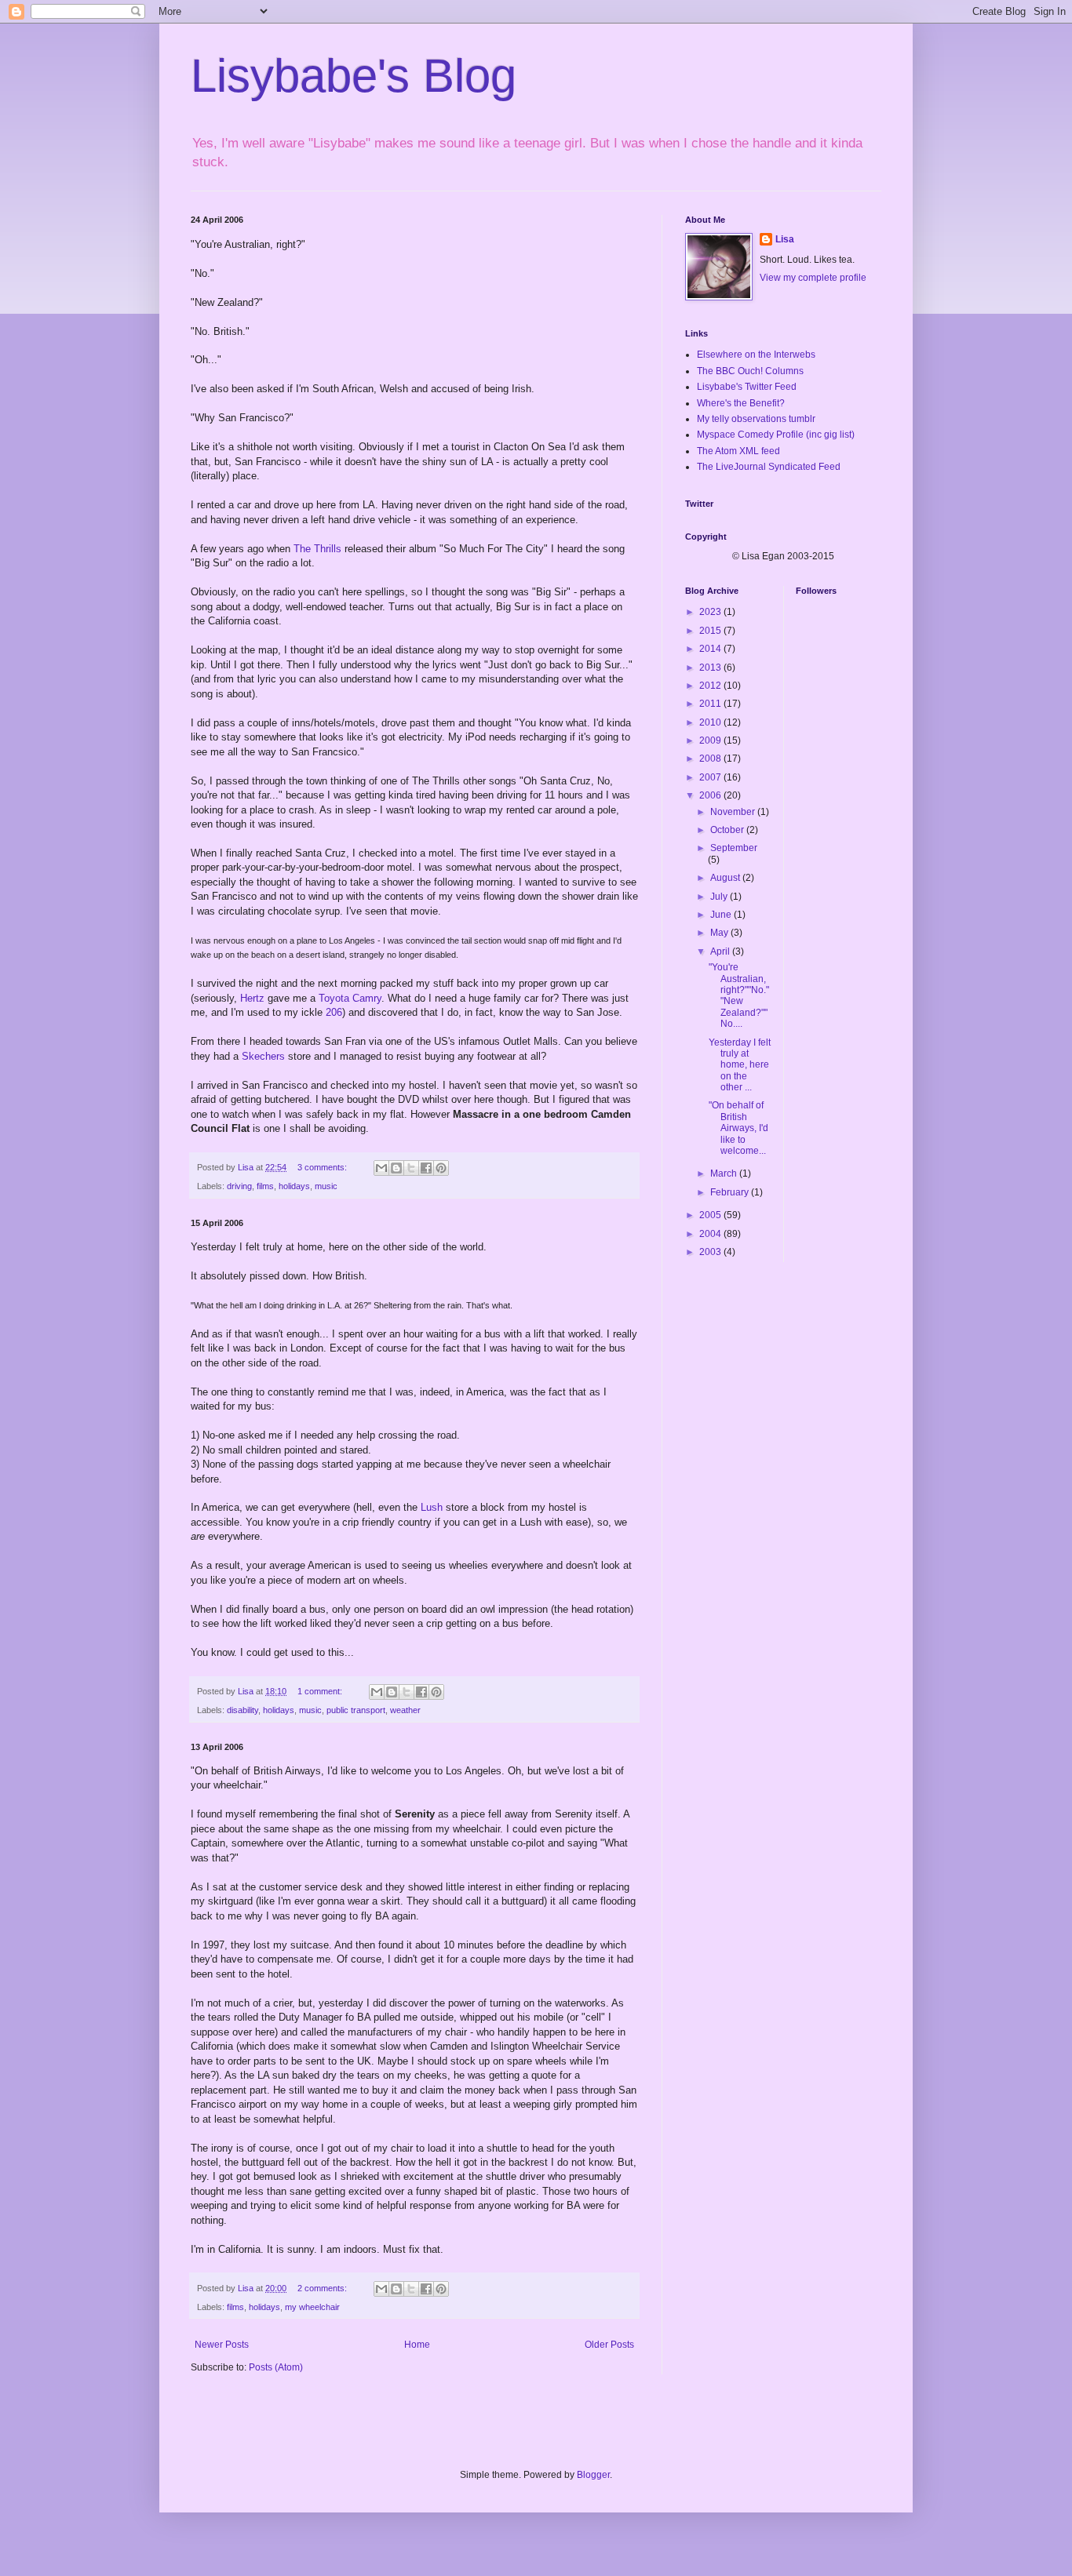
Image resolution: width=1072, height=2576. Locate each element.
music (326, 1186)
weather (405, 1710)
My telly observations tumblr (756, 419)
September (734, 848)
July (720, 897)
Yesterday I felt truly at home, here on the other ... (740, 1065)
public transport (356, 1710)
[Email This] (381, 1168)
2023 (711, 612)
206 (334, 1012)
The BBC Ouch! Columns (750, 371)
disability (242, 1710)
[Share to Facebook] (426, 1168)
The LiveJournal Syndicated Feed (769, 467)
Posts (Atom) (276, 2367)
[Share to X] (411, 1168)
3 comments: (323, 1167)
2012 (711, 686)
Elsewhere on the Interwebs (756, 355)
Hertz (252, 998)
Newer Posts (222, 2345)
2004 (711, 1234)
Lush (432, 1507)
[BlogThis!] (396, 1168)
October (728, 830)
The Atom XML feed (738, 451)
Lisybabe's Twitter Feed (747, 387)
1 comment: (321, 1691)
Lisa (785, 239)
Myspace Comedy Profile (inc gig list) (776, 435)
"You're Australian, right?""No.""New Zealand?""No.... (739, 995)
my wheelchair (312, 2307)
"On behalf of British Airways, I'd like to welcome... (738, 1128)
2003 (711, 1252)
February (731, 1192)
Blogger (593, 2475)
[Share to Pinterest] (441, 1168)
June (722, 915)
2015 (711, 631)
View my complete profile (813, 278)
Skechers (263, 1056)
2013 (711, 668)
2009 (711, 740)
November (734, 812)
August (726, 878)
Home (417, 2345)
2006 (711, 795)
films (265, 1186)
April (721, 951)
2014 (711, 649)
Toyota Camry (350, 998)
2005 (711, 1215)
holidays (294, 1186)
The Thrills (317, 549)
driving (239, 1186)
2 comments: (323, 2288)
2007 (711, 777)
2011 (711, 704)
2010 (711, 722)
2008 (711, 759)
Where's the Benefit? (741, 403)
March (725, 1173)
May (720, 933)
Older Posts (609, 2345)
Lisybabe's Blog (354, 76)
